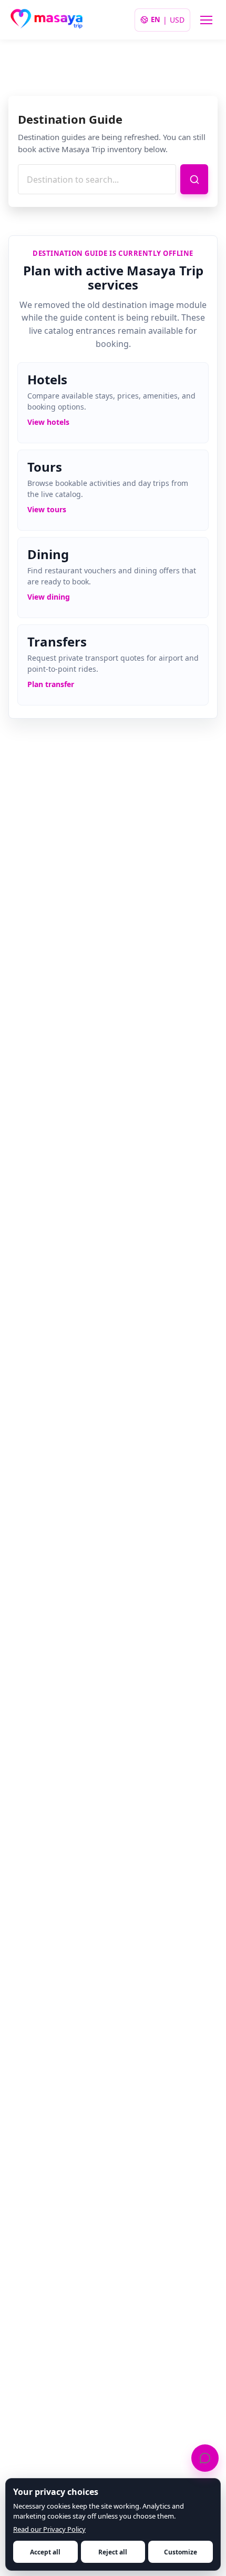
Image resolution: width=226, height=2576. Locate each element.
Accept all (45, 2552)
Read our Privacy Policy (49, 2529)
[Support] (205, 2458)
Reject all (113, 2552)
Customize (181, 2552)
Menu (206, 20)
